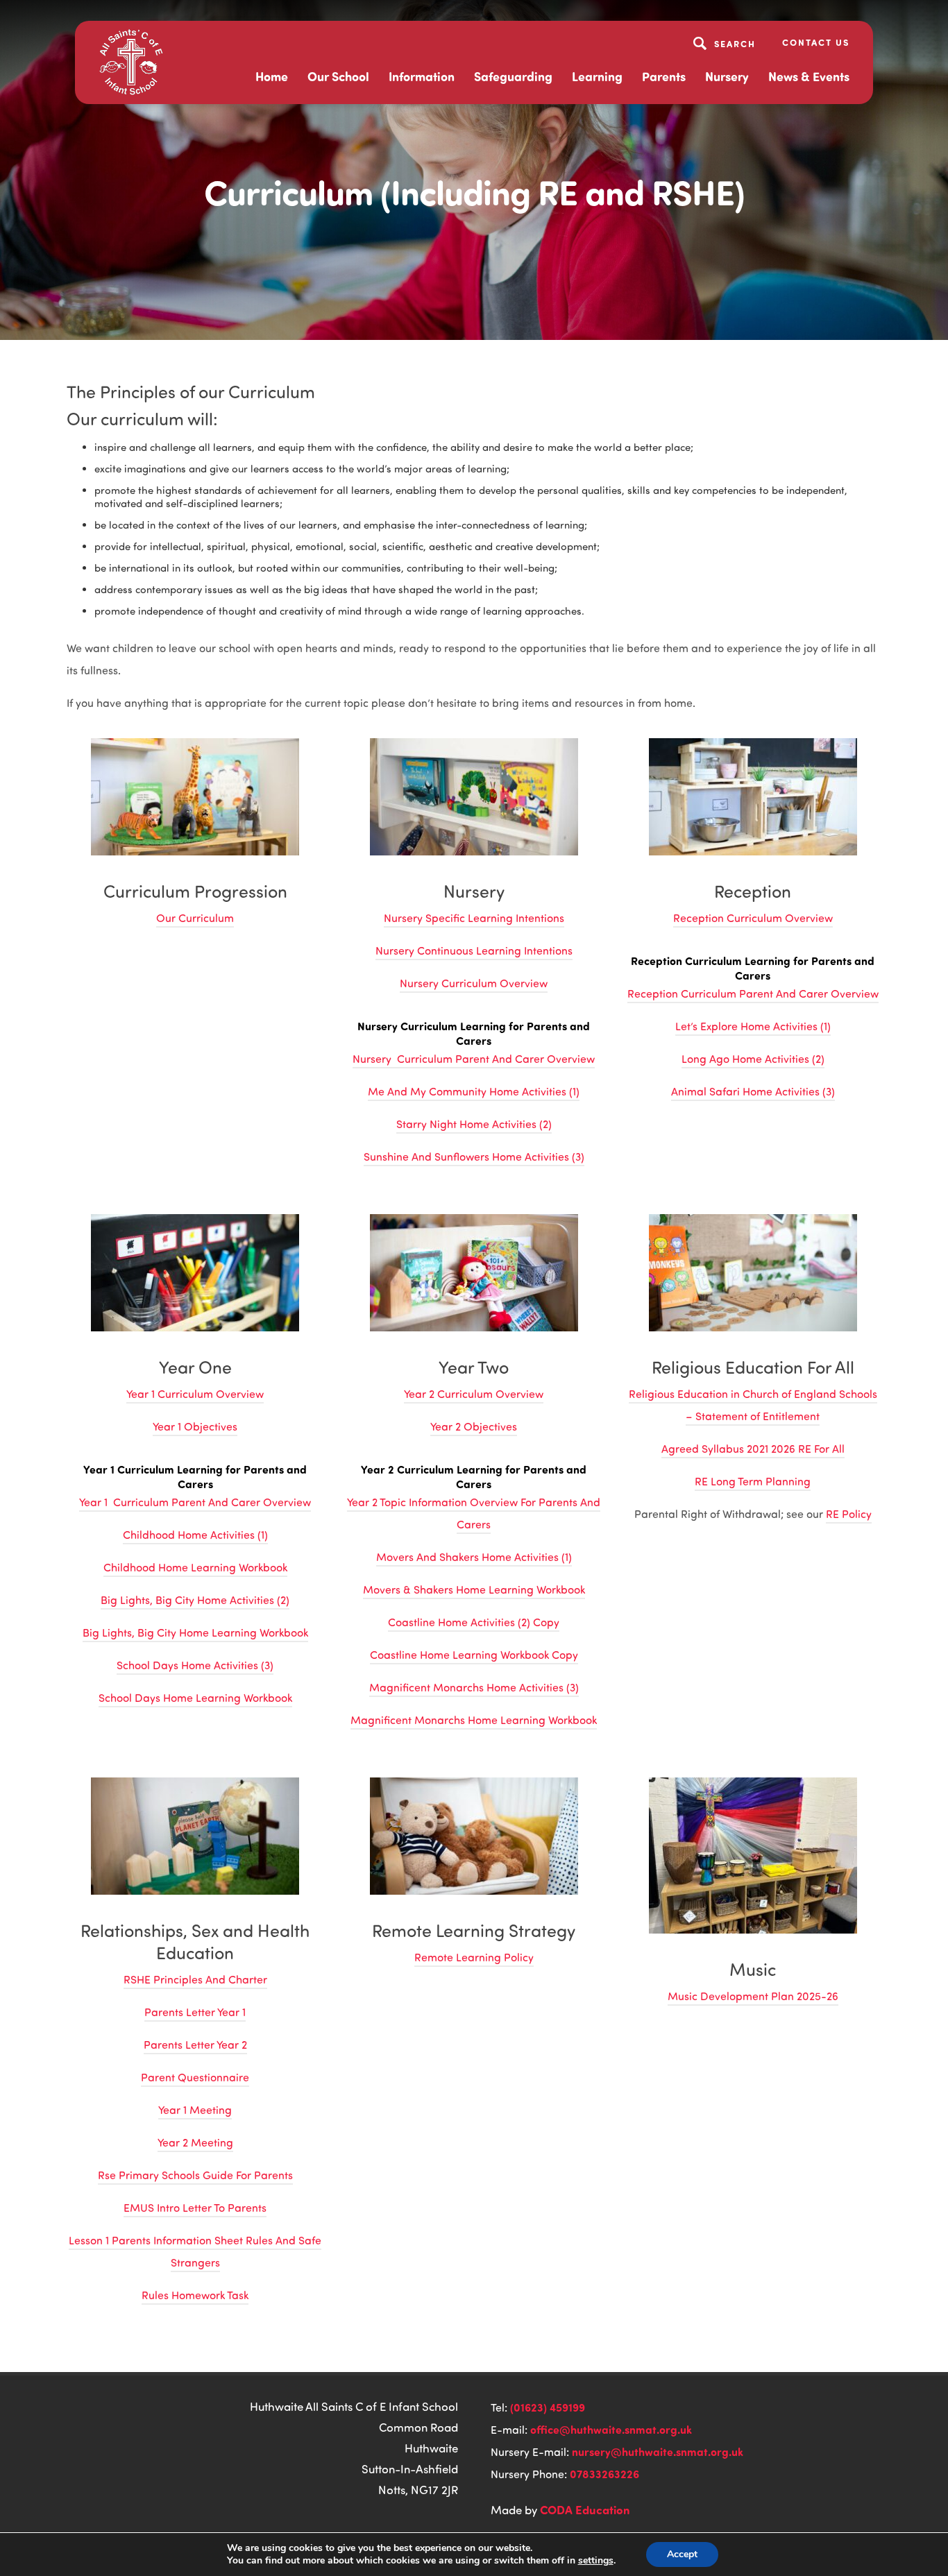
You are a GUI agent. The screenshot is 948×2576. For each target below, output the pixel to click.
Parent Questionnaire (195, 2077)
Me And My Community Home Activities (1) (474, 1091)
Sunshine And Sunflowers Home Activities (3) (474, 1157)
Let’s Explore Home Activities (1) (753, 1026)
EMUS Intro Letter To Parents (195, 2208)
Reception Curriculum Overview (753, 918)
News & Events (809, 76)
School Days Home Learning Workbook (195, 1698)
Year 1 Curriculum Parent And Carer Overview (195, 1502)
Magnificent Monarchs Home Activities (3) (474, 1687)
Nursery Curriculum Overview (474, 983)
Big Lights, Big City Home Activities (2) (195, 1600)
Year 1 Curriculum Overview (195, 1394)
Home (272, 76)
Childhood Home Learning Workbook (195, 1567)
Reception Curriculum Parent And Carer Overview (753, 993)
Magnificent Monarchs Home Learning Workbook (474, 1720)
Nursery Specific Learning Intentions (474, 918)
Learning (597, 76)
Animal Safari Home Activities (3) (753, 1091)
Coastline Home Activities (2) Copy (474, 1622)
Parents (664, 76)
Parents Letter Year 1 (195, 2012)
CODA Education (585, 2509)
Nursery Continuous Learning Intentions (474, 950)
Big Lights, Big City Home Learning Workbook (195, 1632)
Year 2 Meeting (195, 2142)
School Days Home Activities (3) (195, 1665)
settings (596, 2561)
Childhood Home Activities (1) (195, 1535)
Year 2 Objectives (474, 1426)
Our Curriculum (195, 918)
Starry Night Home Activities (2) (474, 1124)
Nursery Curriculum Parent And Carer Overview (474, 1059)
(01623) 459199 (548, 2407)
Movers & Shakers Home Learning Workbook (474, 1589)
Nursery (727, 76)
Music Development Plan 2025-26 (753, 1996)
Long (695, 1059)
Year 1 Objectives (195, 1426)
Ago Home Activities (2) (767, 1059)
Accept (682, 2554)
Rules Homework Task (195, 2295)
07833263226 (604, 2474)
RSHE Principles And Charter (195, 1979)
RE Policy (849, 1514)
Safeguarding (513, 76)
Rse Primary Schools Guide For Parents (195, 2175)
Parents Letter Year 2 (195, 2045)
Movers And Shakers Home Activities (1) (474, 1557)
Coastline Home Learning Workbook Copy (474, 1655)
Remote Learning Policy (474, 1957)
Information (422, 76)
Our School (338, 76)
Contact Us (816, 42)
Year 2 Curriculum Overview (474, 1394)
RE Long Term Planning (753, 1481)
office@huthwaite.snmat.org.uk (611, 2429)
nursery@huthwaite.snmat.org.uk (658, 2451)
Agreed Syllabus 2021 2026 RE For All (753, 1449)
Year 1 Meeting (195, 2110)
